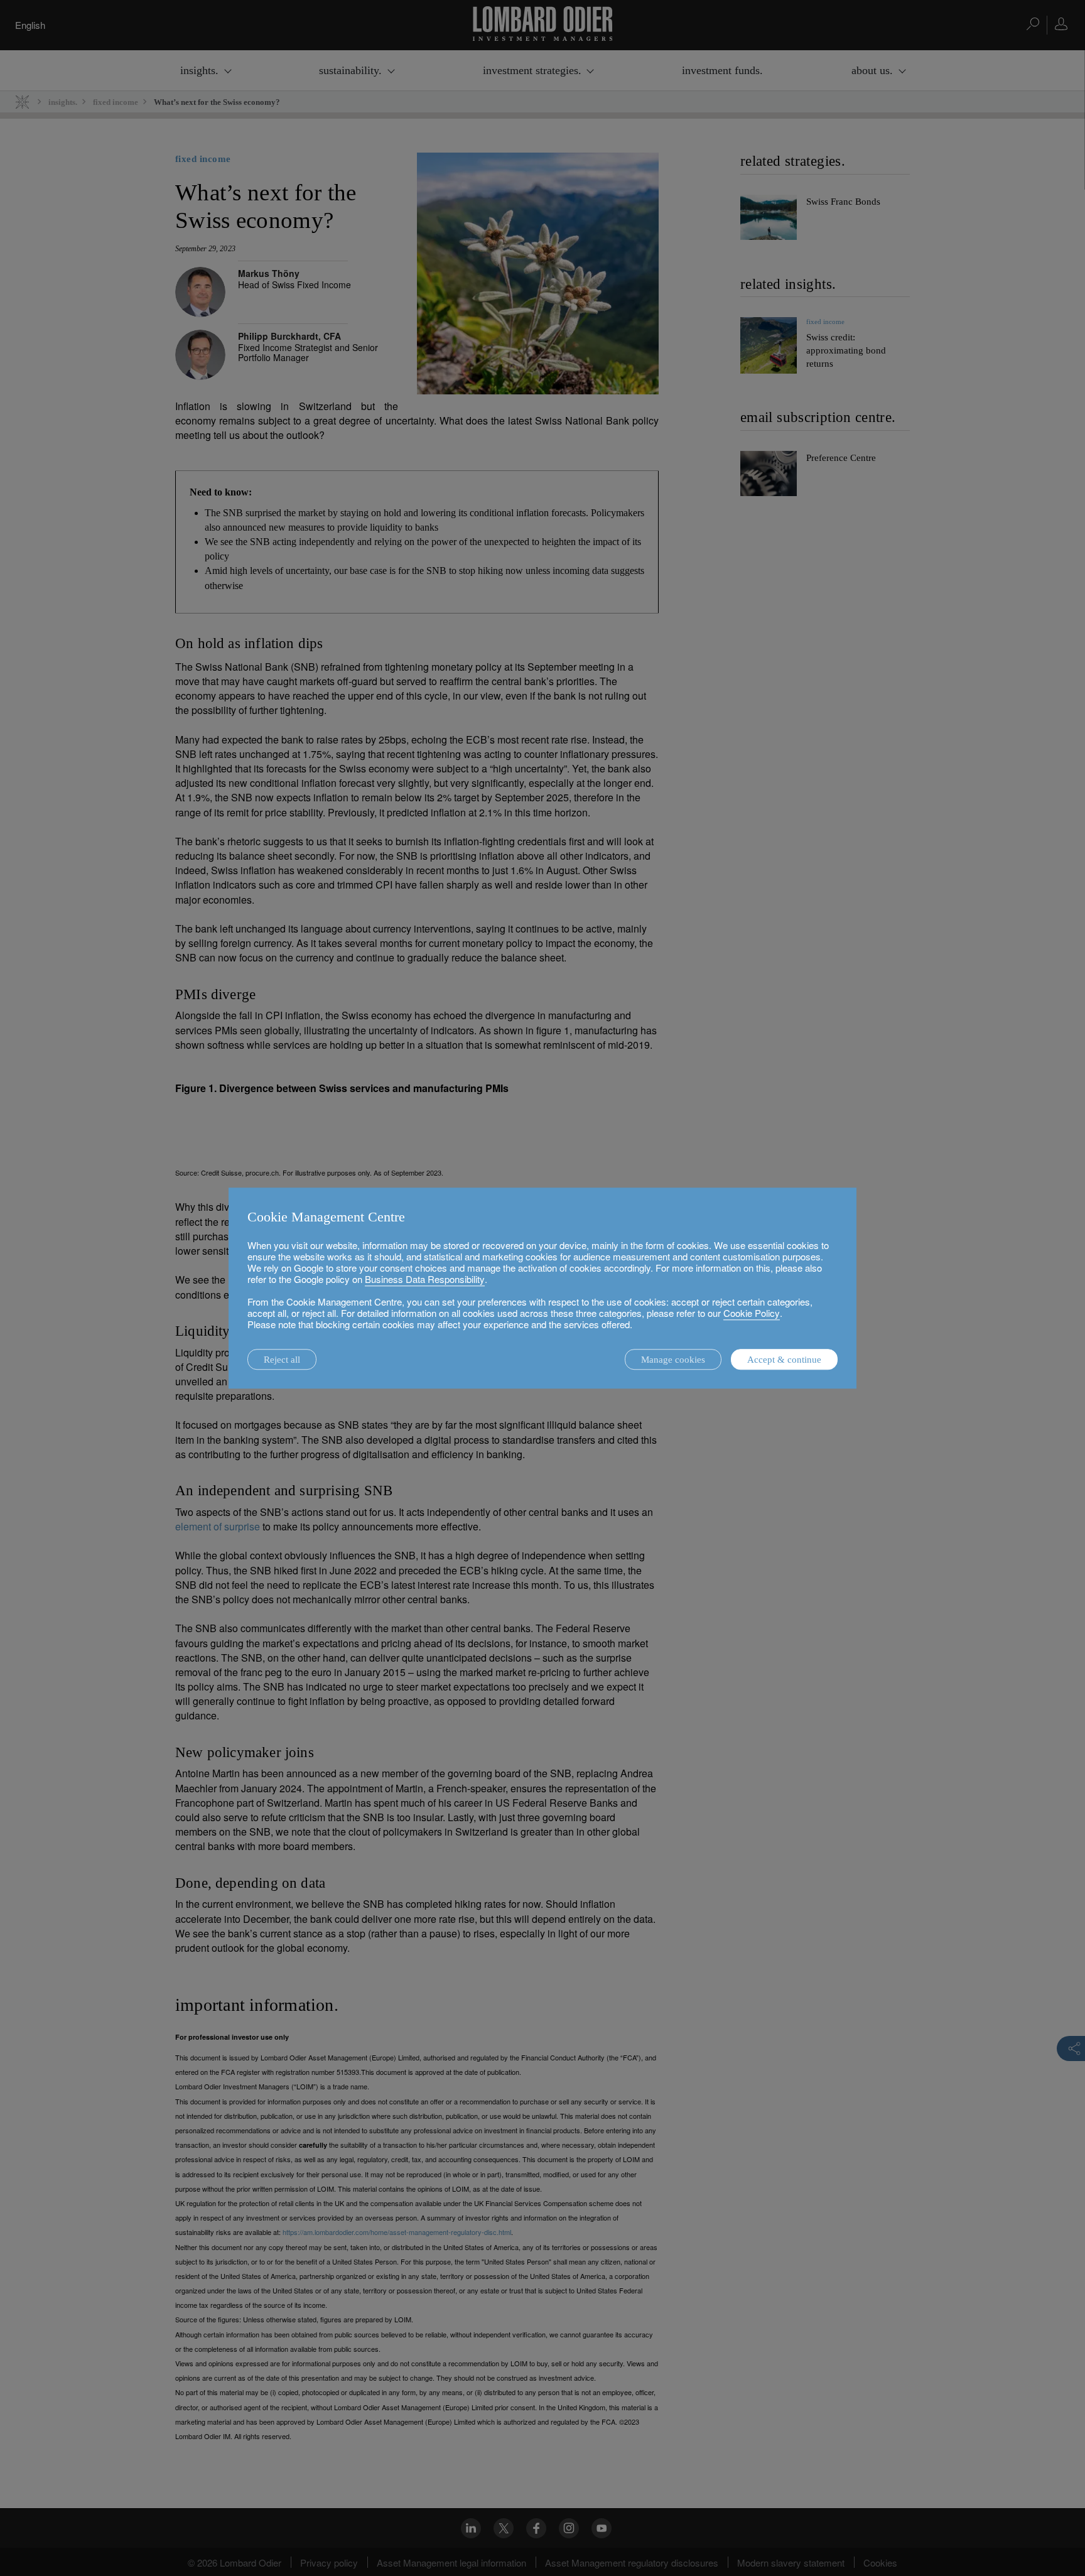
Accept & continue (784, 1360)
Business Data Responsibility (425, 1279)
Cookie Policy (752, 1313)
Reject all (282, 1360)
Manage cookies (673, 1360)
